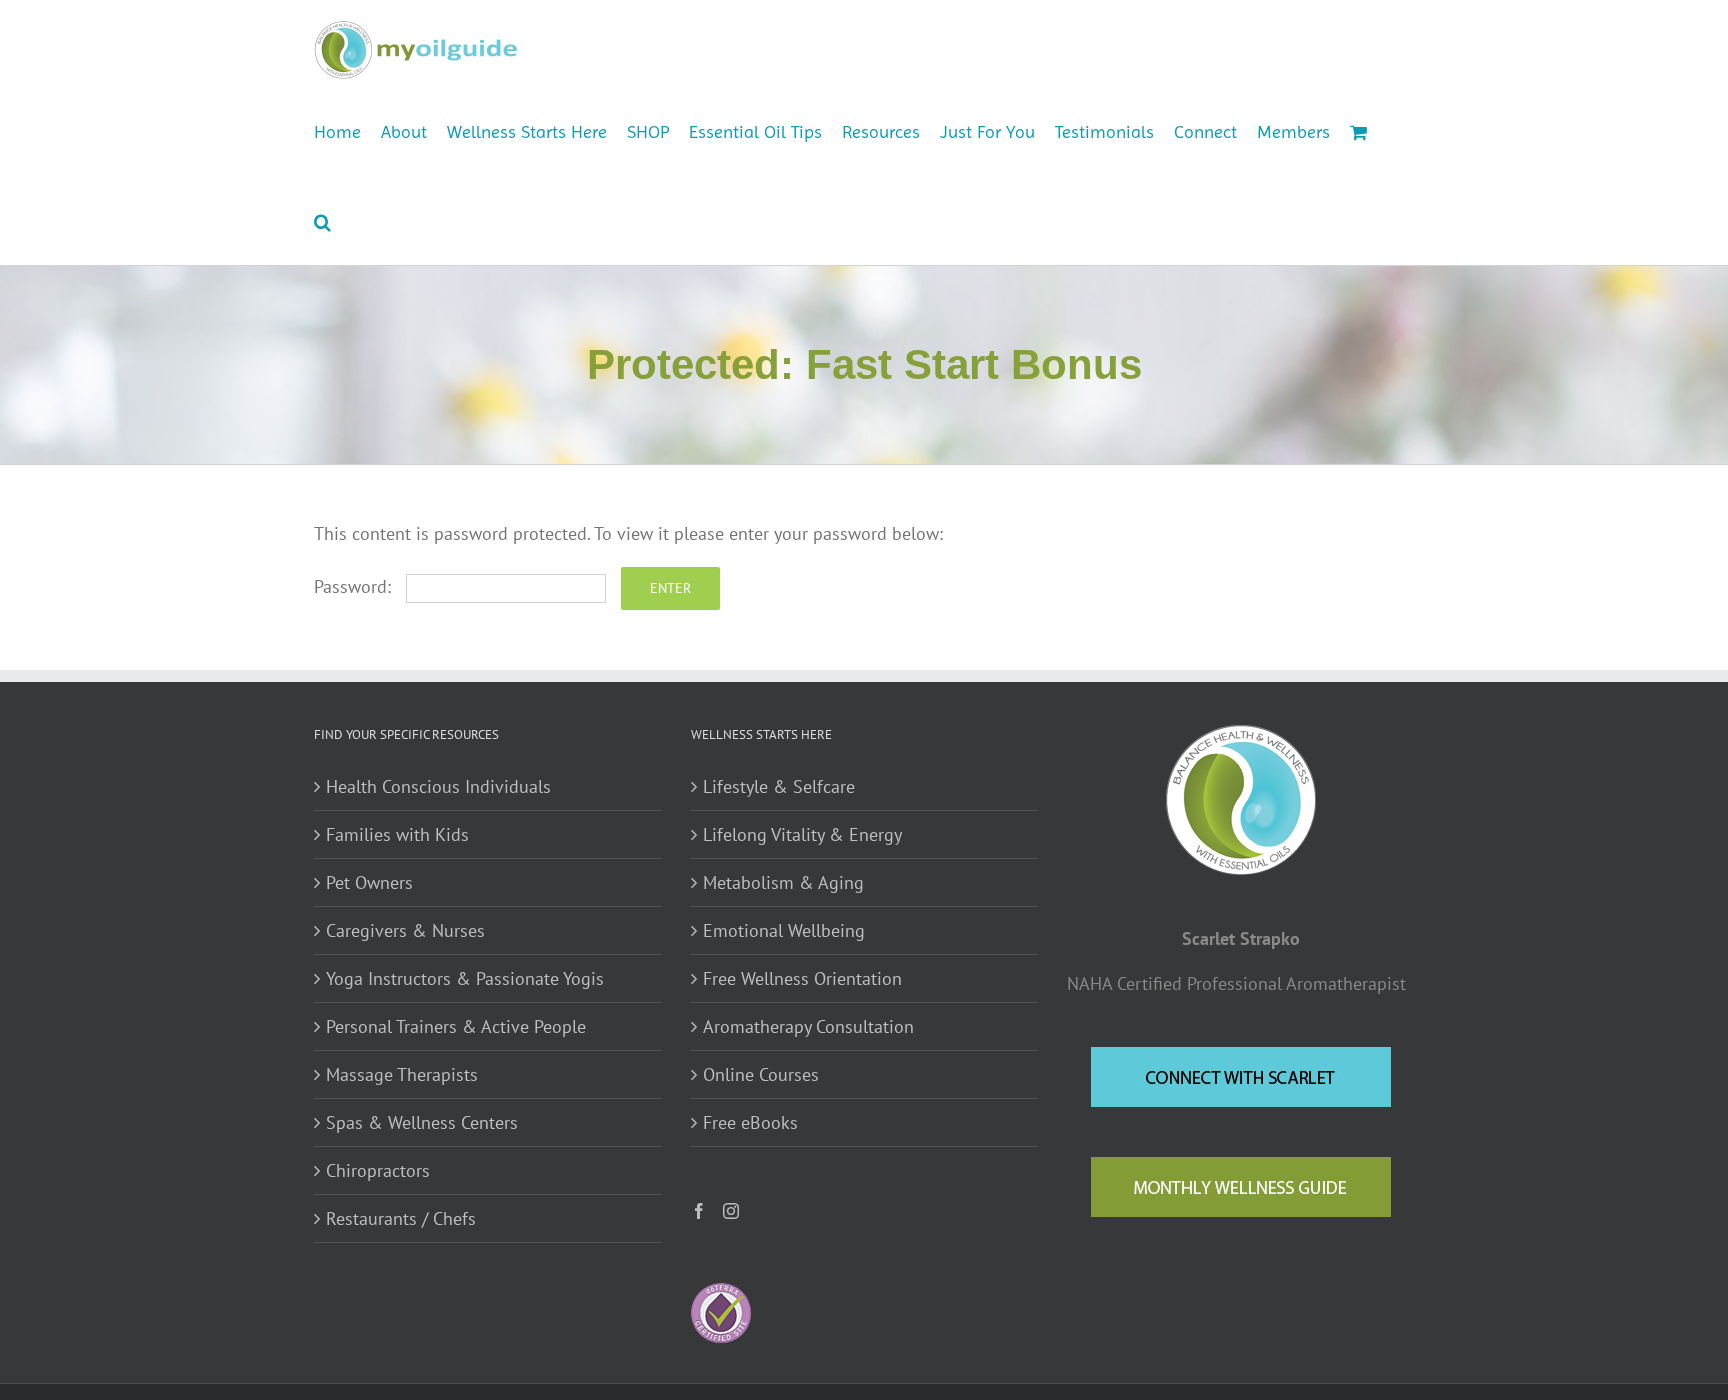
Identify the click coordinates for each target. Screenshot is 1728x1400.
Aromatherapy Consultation (808, 1026)
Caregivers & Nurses (405, 930)
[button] (322, 220)
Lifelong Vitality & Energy (802, 834)
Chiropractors (378, 1170)
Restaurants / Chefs (401, 1218)
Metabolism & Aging (783, 882)
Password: (355, 586)
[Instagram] (731, 1211)
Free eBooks (750, 1122)
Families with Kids (397, 834)
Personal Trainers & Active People (456, 1026)
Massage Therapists (402, 1074)
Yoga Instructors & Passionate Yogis (465, 978)
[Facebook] (699, 1211)
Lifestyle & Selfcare (779, 786)
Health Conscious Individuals (438, 786)
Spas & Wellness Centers (422, 1122)
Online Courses (761, 1074)
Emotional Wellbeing (784, 930)
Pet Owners (369, 882)
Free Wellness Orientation (802, 978)
